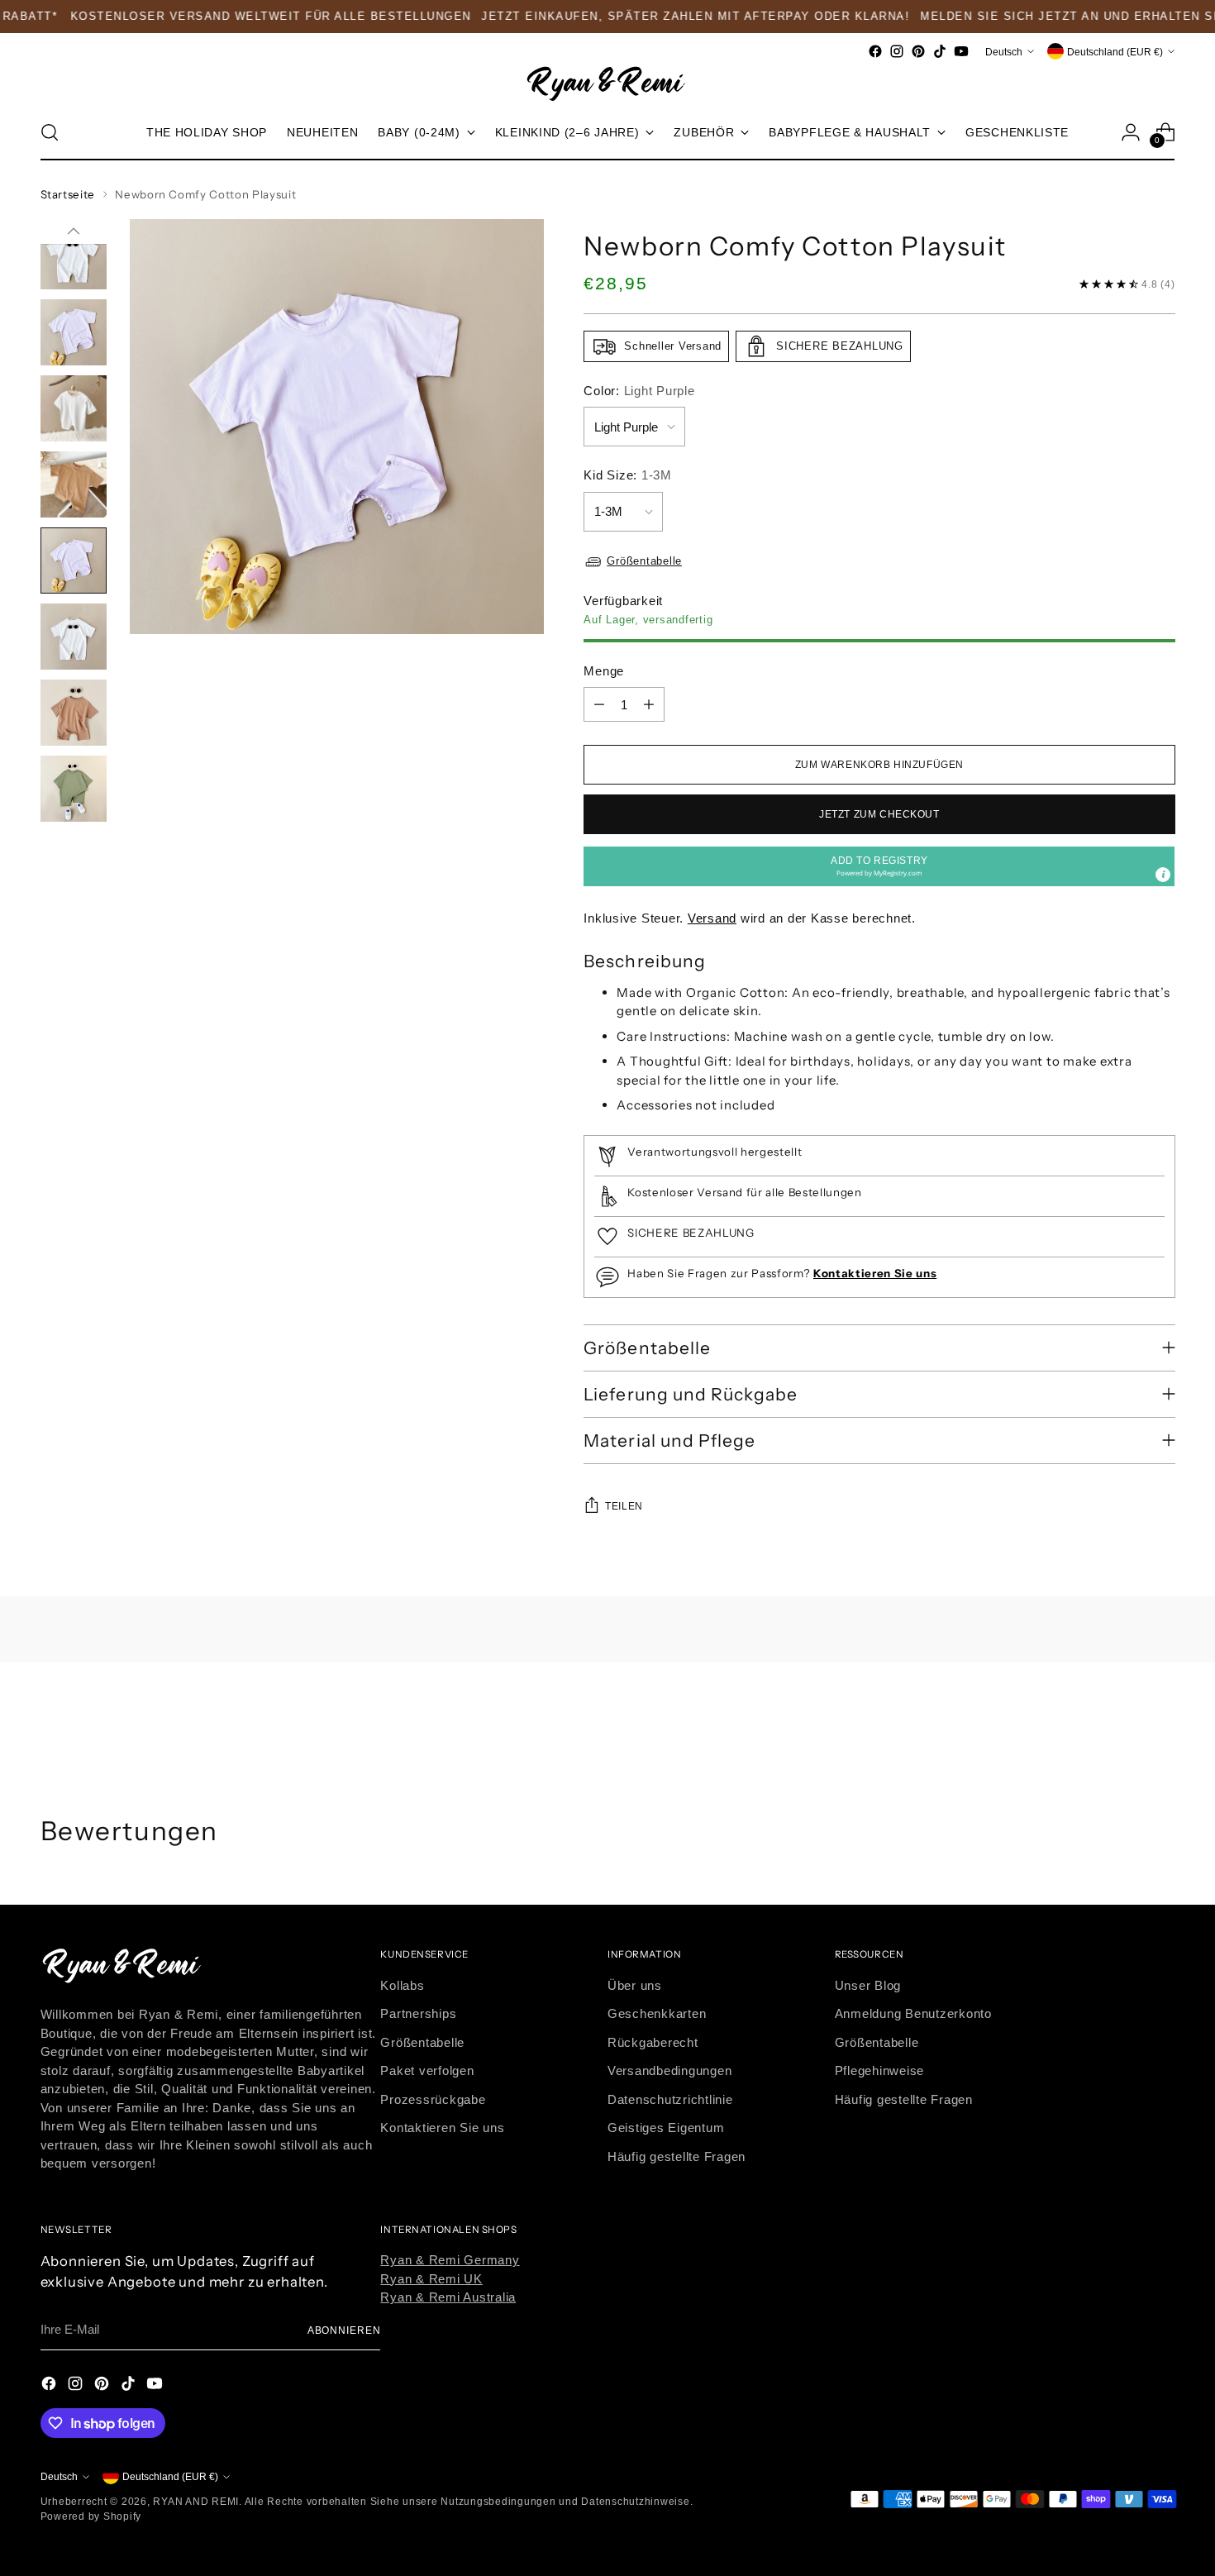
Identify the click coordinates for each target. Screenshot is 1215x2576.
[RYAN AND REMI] (607, 83)
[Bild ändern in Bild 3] (74, 256)
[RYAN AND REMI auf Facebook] (875, 51)
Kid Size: (628, 475)
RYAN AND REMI (196, 2501)
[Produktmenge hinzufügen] (649, 704)
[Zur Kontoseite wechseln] (1131, 132)
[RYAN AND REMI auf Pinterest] (918, 51)
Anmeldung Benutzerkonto (913, 2013)
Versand (712, 918)
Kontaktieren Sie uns (442, 2128)
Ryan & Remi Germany (450, 2260)
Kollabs (402, 1985)
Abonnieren (344, 2330)
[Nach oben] (74, 231)
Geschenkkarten (657, 2013)
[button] (879, 866)
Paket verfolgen (427, 2070)
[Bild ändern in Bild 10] (74, 789)
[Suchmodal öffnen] (50, 132)
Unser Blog (868, 1985)
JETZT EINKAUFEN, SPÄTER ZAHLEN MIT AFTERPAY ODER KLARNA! (666, 16)
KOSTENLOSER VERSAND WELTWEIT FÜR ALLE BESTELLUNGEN (241, 16)
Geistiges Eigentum (666, 2128)
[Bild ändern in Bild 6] (74, 484)
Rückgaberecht (653, 2042)
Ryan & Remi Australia (448, 2297)
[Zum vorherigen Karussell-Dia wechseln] (1123, 1728)
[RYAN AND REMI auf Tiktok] (940, 51)
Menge (604, 671)
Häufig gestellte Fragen (677, 2156)
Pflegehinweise (880, 2070)
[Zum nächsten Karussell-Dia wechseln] (1161, 1727)
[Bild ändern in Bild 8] (74, 637)
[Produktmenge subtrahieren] (599, 704)
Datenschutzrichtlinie (670, 2099)
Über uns (635, 1985)
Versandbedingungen (670, 2070)
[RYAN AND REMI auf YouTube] (961, 51)
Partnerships (418, 2013)
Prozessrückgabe (433, 2099)
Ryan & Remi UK (431, 2279)
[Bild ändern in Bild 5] (74, 408)
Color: (639, 391)
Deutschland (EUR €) (1115, 51)
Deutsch (1004, 51)
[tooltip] (1163, 875)
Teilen (624, 1506)
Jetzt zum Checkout (879, 814)
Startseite (68, 194)
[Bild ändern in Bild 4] (74, 332)
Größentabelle (644, 561)
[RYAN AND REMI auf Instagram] (897, 51)
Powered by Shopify (91, 2516)
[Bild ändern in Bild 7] (74, 561)
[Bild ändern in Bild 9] (74, 713)
